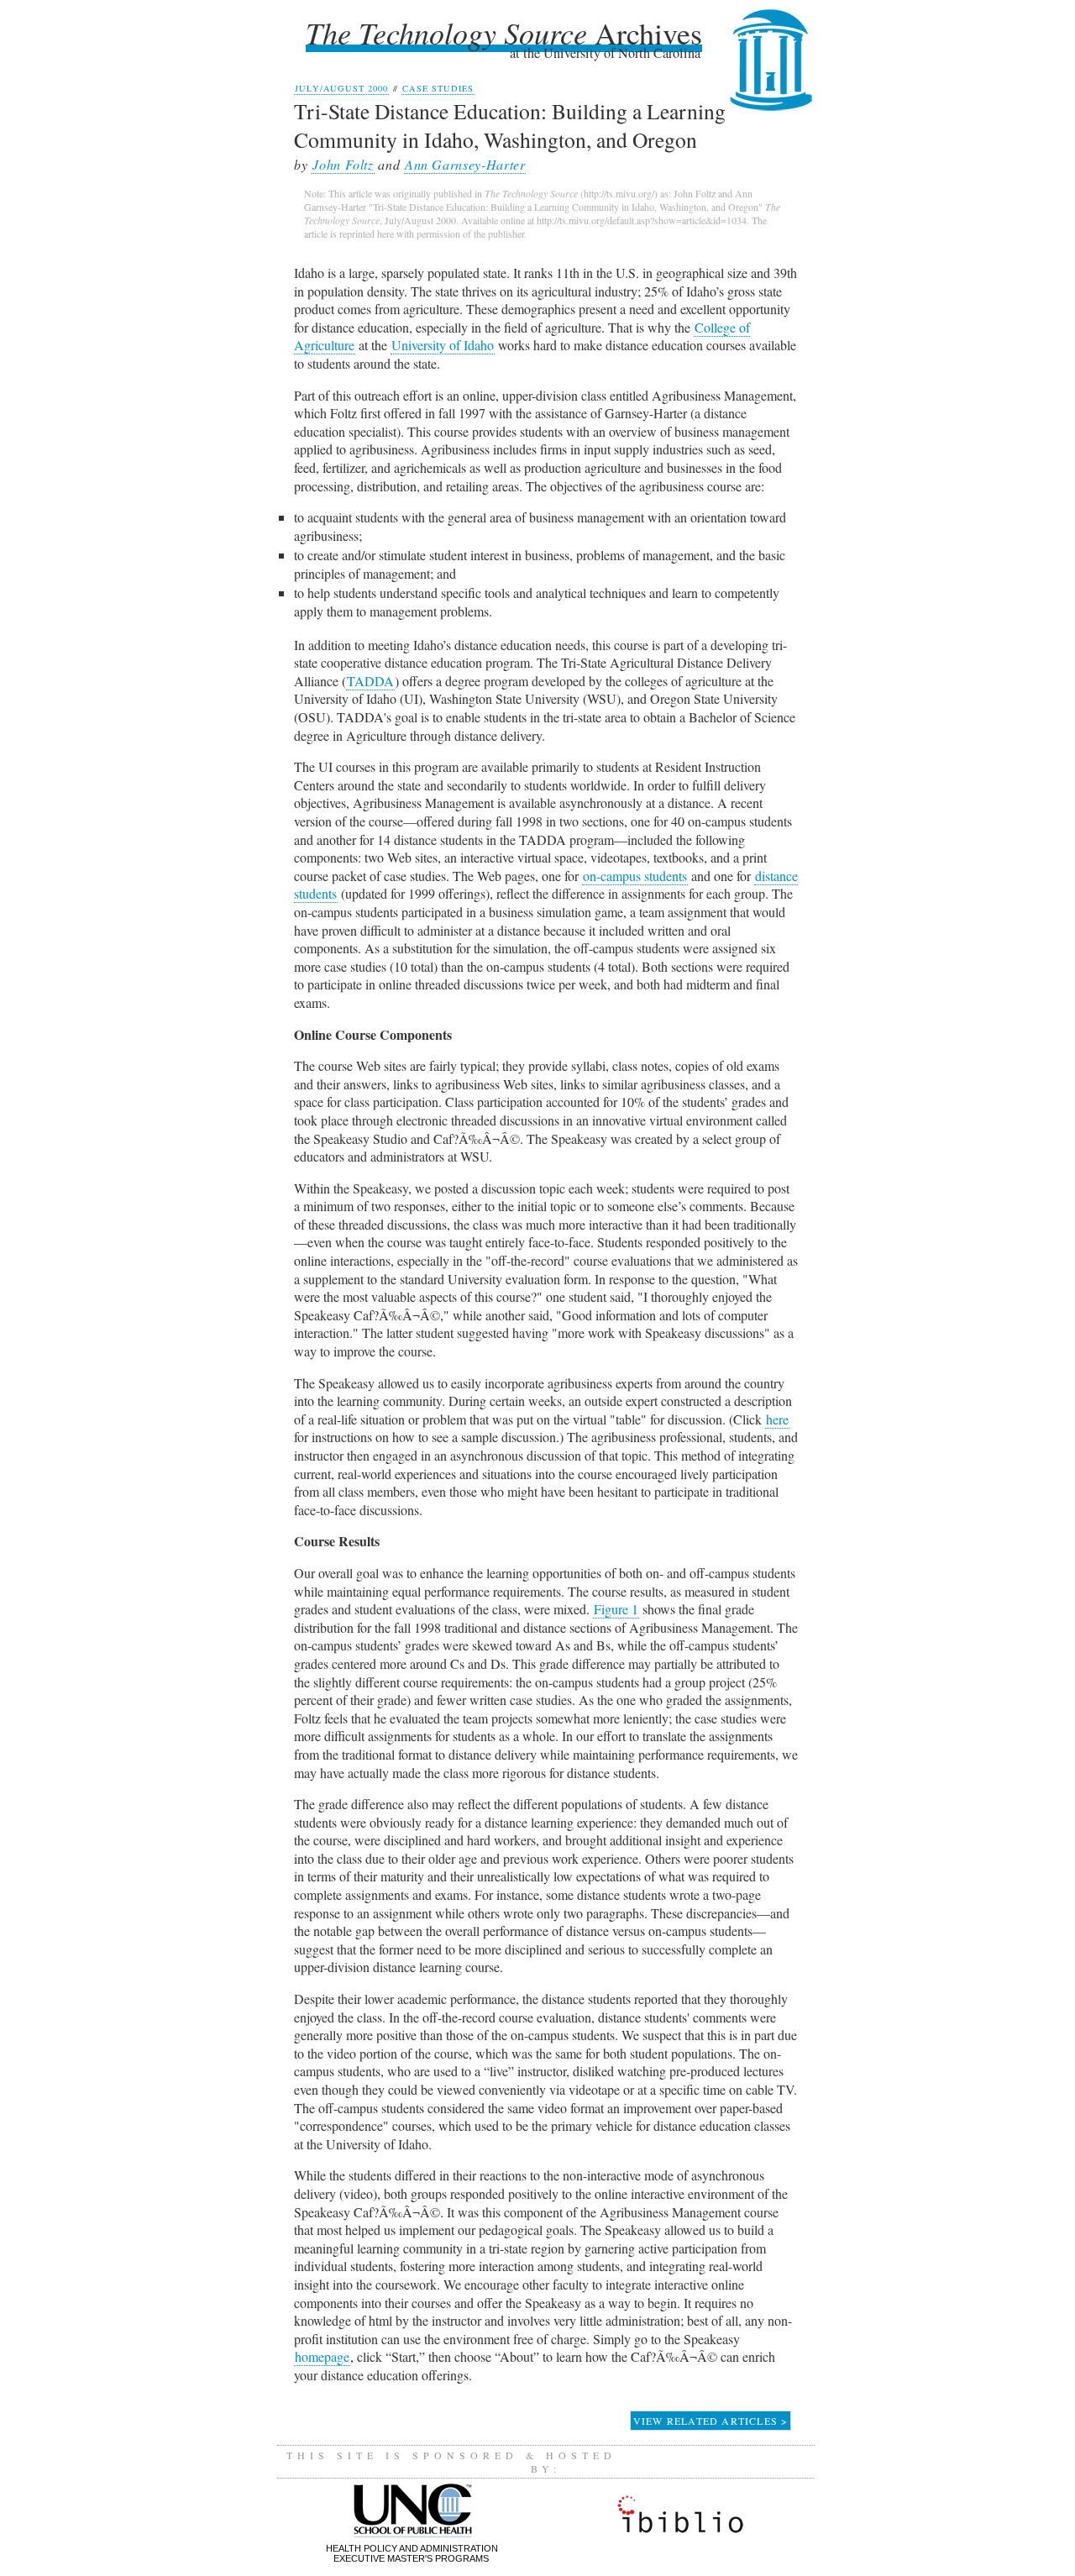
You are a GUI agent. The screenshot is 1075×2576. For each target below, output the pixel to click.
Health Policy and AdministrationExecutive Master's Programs (412, 2553)
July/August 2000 (341, 88)
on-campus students (635, 876)
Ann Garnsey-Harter (465, 164)
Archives (504, 32)
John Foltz (343, 164)
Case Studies (438, 88)
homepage (322, 2356)
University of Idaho (443, 345)
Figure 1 (616, 1609)
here (777, 1419)
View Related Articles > (711, 2421)
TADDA (370, 681)
